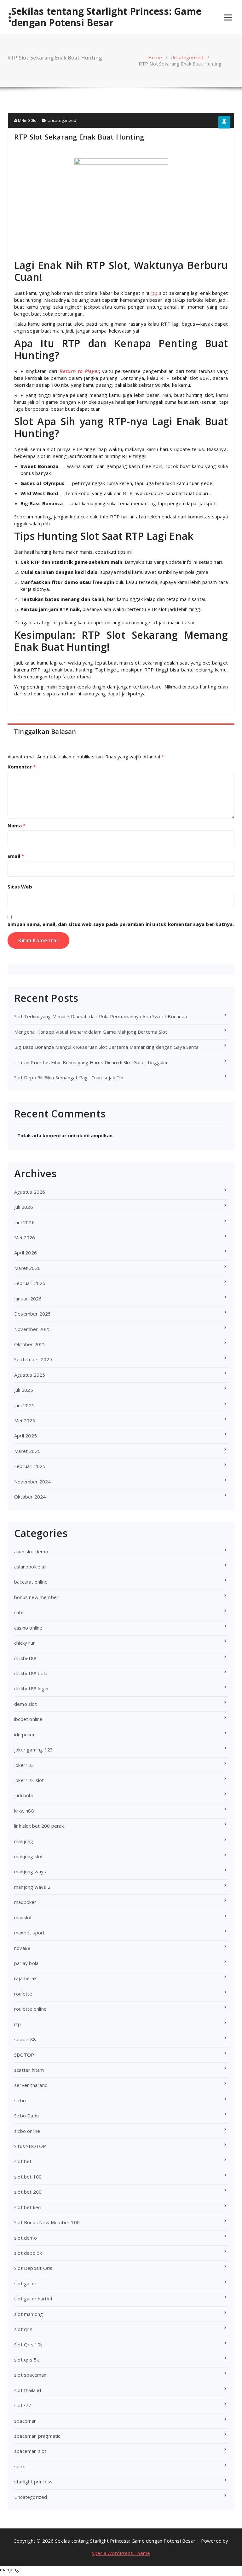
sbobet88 (25, 2039)
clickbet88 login (31, 1688)
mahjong (24, 1841)
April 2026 (26, 1253)
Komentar (22, 767)
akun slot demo (31, 1551)
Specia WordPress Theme (121, 2553)
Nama (17, 825)
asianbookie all (30, 1567)
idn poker (25, 1734)
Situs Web (20, 887)
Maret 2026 (27, 1268)
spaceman (26, 2421)
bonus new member (36, 1597)
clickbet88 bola (31, 1673)
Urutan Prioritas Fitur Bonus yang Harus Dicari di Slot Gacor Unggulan (91, 1062)
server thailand (31, 2085)
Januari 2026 (28, 1299)
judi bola (23, 1795)
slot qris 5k (26, 2360)
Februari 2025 (30, 1466)
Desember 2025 (33, 1314)
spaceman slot (30, 2451)
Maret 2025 (27, 1451)
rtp (18, 2024)
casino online (28, 1628)
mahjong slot (29, 1856)
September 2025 (33, 1359)
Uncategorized (187, 57)
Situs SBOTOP (30, 2146)
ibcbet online (28, 1719)
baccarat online (31, 1582)
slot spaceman (30, 2375)
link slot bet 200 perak (39, 1826)
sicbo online (27, 2131)
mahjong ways (30, 1871)
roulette (23, 1994)
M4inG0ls (27, 120)
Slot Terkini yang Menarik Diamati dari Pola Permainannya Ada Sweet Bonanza (101, 1016)
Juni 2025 (24, 1405)
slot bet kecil (28, 2207)
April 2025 (26, 1436)
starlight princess (34, 2482)
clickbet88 (25, 1658)
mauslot (23, 1917)
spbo (20, 2466)
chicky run (25, 1643)
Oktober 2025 (30, 1344)
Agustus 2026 (30, 1192)
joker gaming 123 (34, 1750)
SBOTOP (24, 2055)
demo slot (26, 1704)
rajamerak (25, 1978)
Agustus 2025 (30, 1375)
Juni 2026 (24, 1222)
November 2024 (33, 1482)
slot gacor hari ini (33, 2299)
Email (16, 856)
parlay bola (26, 1963)
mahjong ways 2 (32, 1887)
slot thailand (28, 2390)
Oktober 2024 (30, 1497)
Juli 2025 (24, 1390)
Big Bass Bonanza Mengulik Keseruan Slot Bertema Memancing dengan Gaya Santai (107, 1047)
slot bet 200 (28, 2192)
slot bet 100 (28, 2177)
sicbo (20, 2100)
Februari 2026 (30, 1283)
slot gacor (25, 2283)
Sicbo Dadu (26, 2116)
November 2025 (33, 1329)
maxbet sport (29, 1933)
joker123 (24, 1765)
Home (155, 57)
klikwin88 (24, 1811)
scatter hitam (29, 2070)
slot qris (23, 2329)
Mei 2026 (25, 1237)
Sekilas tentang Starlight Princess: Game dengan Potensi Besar (106, 17)
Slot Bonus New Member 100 (47, 2222)
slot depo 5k (28, 2253)
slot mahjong (29, 2314)
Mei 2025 (25, 1420)
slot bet (23, 2161)
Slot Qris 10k (29, 2345)
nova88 (22, 1948)
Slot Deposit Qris (33, 2268)
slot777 (23, 2405)
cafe (19, 1612)
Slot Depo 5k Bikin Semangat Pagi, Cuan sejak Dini (69, 1077)
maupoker (25, 1902)
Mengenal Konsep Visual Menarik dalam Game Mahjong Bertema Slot (91, 1032)
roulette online (30, 2009)
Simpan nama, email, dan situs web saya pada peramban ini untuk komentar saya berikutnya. (121, 924)
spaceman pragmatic (37, 2436)
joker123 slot (29, 1780)
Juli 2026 (24, 1207)
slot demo (26, 2238)
